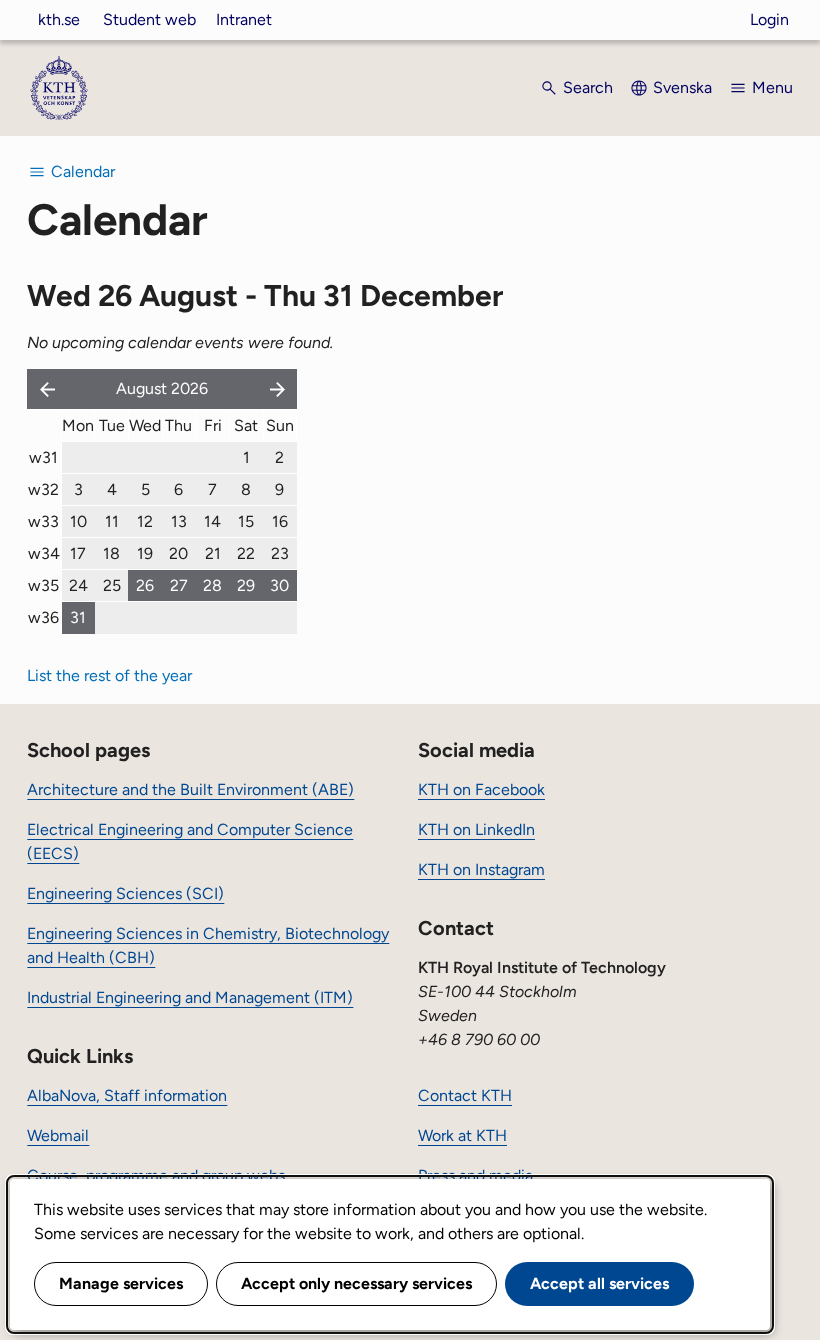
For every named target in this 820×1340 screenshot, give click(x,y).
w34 (44, 553)
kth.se (59, 19)
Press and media (475, 1175)
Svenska (682, 87)
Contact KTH (465, 1095)
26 (145, 585)
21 (213, 553)
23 (280, 553)
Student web (149, 19)
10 (78, 521)
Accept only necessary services (356, 1283)
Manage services (121, 1283)
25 (112, 585)
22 (246, 553)
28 (212, 585)
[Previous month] (43, 389)
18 (111, 553)
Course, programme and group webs (156, 1175)
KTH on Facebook (481, 789)
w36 (43, 617)
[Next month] (279, 389)
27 (179, 585)
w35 (43, 585)
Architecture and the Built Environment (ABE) (190, 789)
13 (179, 521)
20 (178, 553)
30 (279, 585)
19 (145, 553)
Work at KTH (462, 1135)
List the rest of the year (109, 675)
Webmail (58, 1135)
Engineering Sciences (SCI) (125, 893)
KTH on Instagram (481, 869)
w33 (43, 521)
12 (145, 521)
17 (78, 553)
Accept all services (599, 1283)
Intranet (244, 19)
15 (246, 521)
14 (212, 521)
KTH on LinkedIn (476, 829)
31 (78, 617)
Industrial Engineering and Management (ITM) (190, 997)
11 (112, 521)
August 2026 (162, 388)
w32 (43, 489)
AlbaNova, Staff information (127, 1095)
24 (78, 585)
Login (769, 19)
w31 (43, 457)
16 (280, 521)
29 (246, 585)
